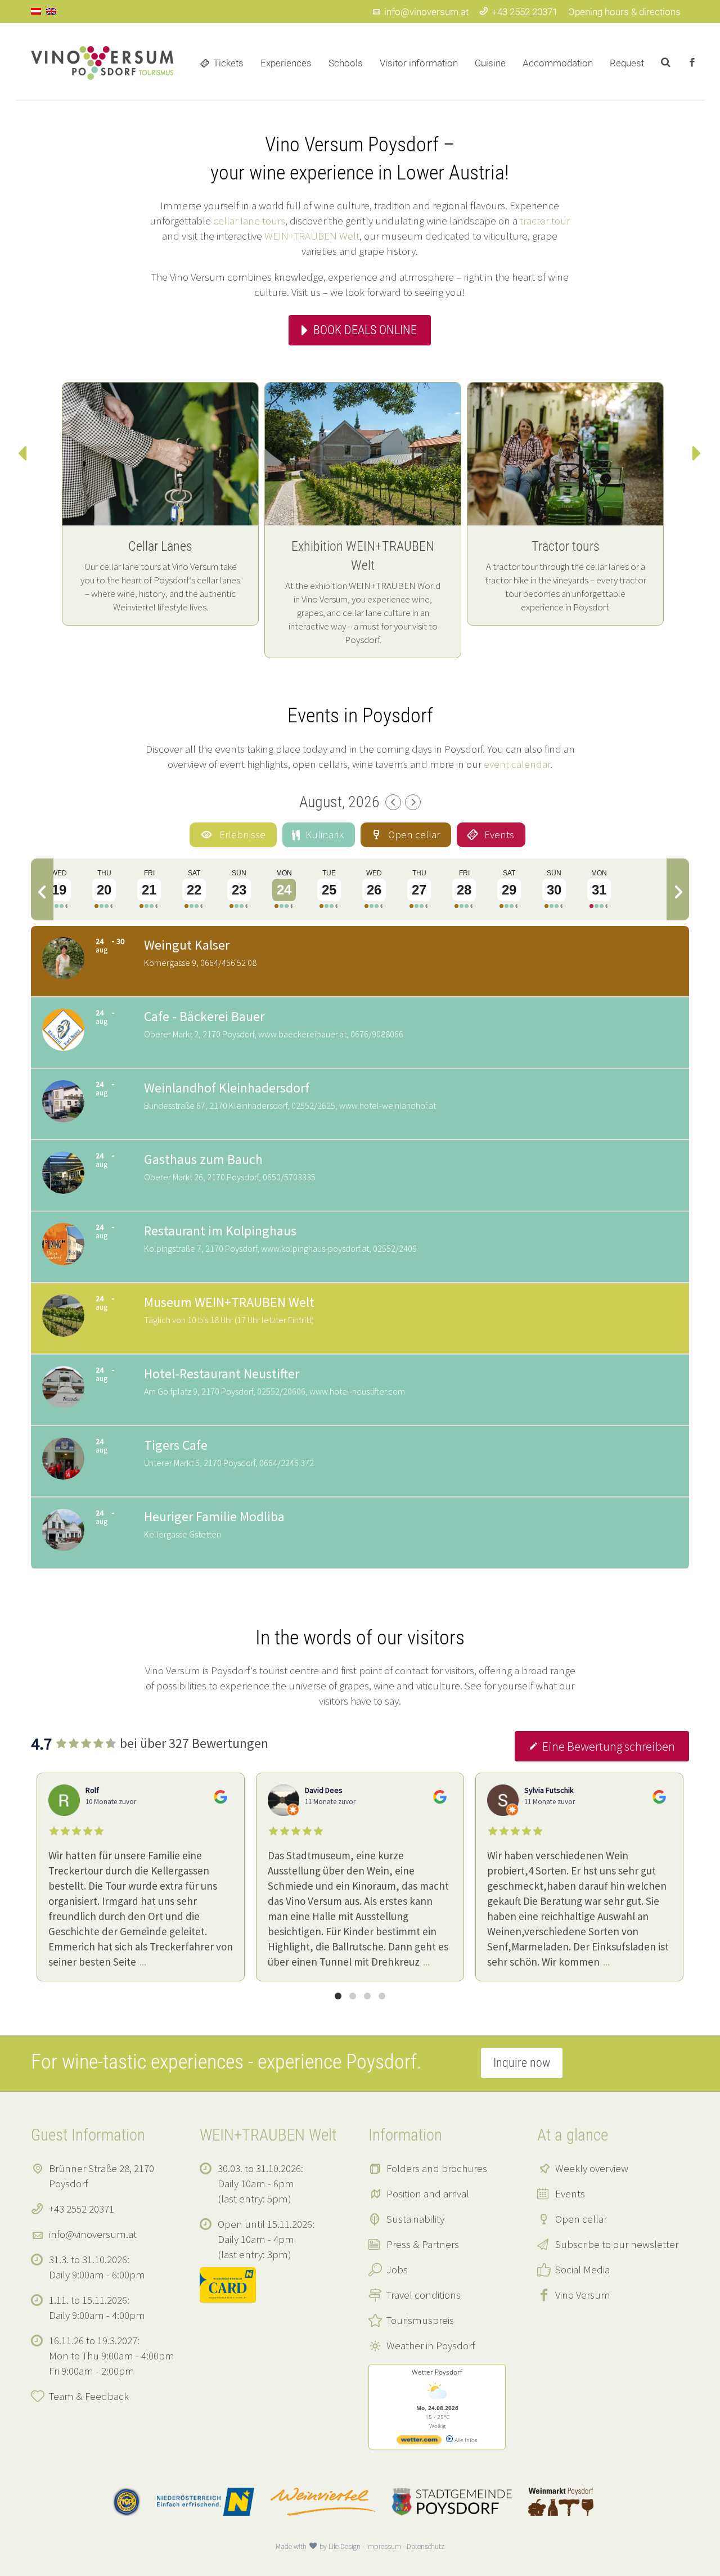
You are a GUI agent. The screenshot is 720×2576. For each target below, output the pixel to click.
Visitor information (419, 63)
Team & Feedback (89, 2396)
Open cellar (581, 2219)
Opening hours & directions (624, 12)
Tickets (228, 63)
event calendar (517, 764)
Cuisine (490, 63)
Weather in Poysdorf (431, 2345)
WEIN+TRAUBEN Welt (312, 236)
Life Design (345, 2546)
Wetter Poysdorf (437, 2372)
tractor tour (545, 221)
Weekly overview (592, 2168)
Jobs (397, 2269)
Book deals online (365, 330)
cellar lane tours (249, 221)
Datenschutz (426, 2546)
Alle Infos (465, 2440)
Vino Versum (583, 2295)
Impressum (384, 2546)
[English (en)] (51, 10)
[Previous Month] (393, 802)
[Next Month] (413, 802)
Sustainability (415, 2219)
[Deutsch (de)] (36, 10)
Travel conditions (424, 2295)
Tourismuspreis (420, 2320)
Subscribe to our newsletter (617, 2244)
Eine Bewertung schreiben (609, 1746)
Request (627, 63)
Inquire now (522, 2063)
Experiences (286, 63)
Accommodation (558, 63)
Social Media (582, 2269)
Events (570, 2193)
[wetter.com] (419, 2442)
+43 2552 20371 (525, 12)
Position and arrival (428, 2193)
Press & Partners (423, 2244)
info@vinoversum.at (426, 12)
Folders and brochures (437, 2168)
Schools (346, 63)
